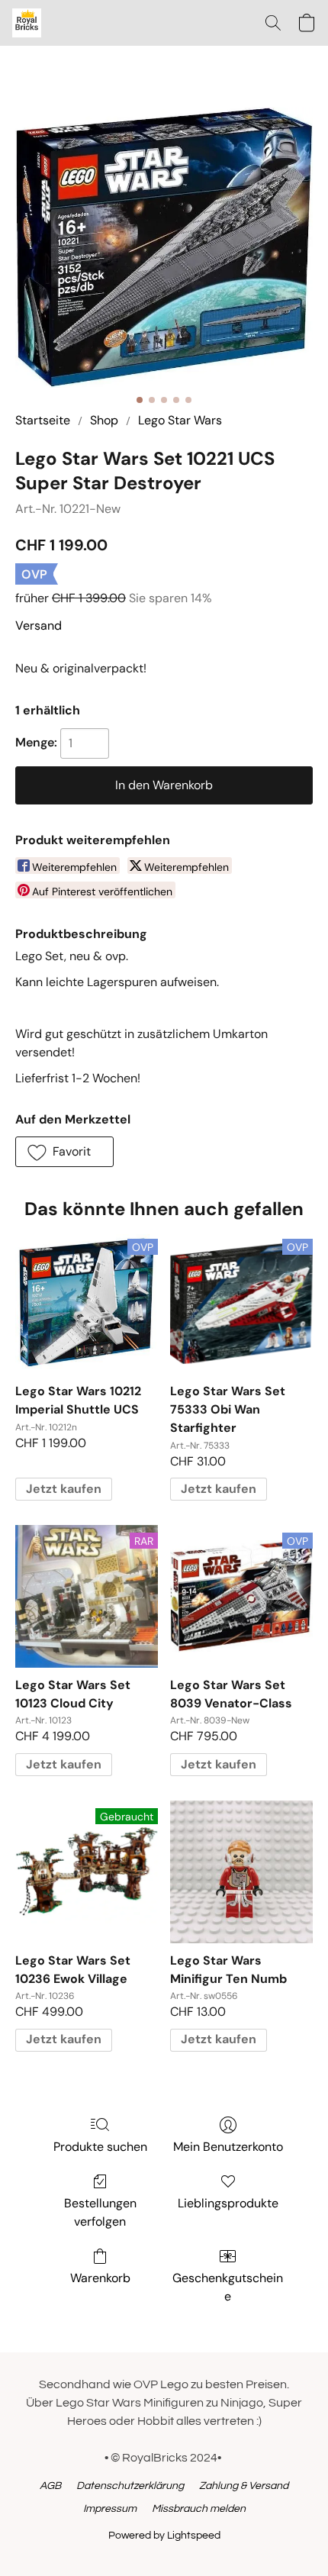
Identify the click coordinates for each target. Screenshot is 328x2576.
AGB (50, 2486)
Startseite (43, 420)
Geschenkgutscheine (228, 2287)
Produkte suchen (100, 2147)
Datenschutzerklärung (130, 2486)
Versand (39, 625)
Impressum (110, 2509)
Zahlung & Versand (244, 2486)
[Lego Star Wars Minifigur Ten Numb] (241, 1872)
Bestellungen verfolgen (100, 2212)
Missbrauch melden (199, 2509)
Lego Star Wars (180, 420)
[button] (27, 23)
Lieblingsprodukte (228, 2203)
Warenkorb (100, 2278)
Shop (104, 420)
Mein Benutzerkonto (228, 2147)
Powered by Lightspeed (164, 2536)
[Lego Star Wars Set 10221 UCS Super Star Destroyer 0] (164, 247)
